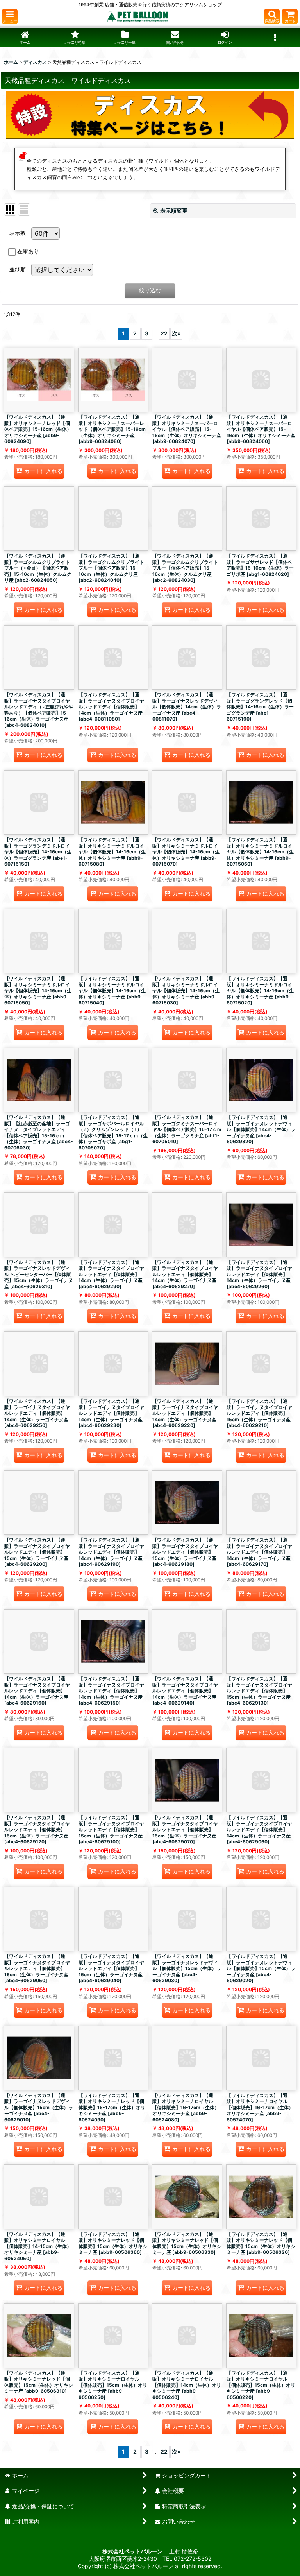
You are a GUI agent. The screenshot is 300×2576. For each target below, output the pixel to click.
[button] (10, 17)
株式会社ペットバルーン (133, 2551)
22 (164, 333)
